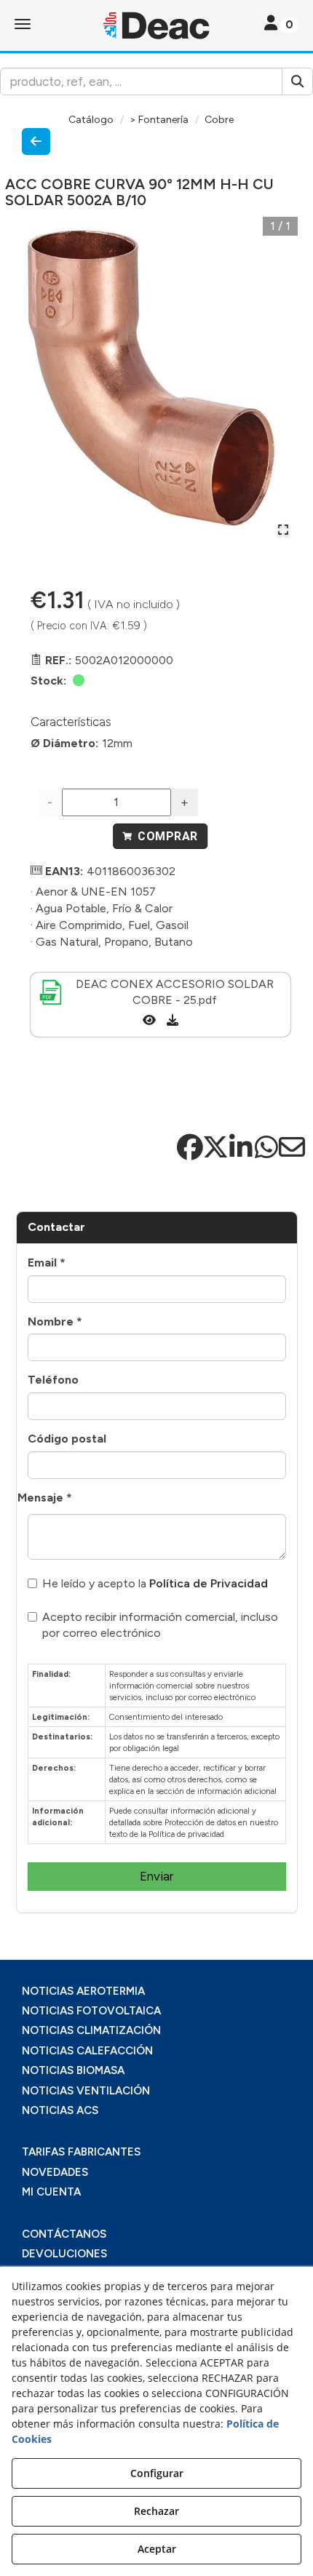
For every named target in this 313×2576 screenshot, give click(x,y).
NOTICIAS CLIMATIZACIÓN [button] (91, 2030)
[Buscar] (297, 81)
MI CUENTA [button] (51, 2192)
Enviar (156, 1876)
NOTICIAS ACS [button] (60, 2110)
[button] (156, 25)
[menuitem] (156, 1991)
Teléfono (53, 1380)
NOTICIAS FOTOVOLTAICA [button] (91, 2011)
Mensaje (45, 1498)
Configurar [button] (157, 2473)
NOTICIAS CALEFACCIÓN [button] (87, 2051)
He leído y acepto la (155, 1583)
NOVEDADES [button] (55, 2172)
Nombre (55, 1321)
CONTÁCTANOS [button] (64, 2234)
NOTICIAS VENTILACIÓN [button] (86, 2091)
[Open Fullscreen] (283, 530)
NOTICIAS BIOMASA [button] (73, 2070)
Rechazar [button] (156, 2511)
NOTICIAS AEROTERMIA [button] (83, 1991)
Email (47, 1263)
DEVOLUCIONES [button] (64, 2254)
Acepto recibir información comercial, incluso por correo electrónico (160, 1625)
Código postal (67, 1439)
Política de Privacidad (209, 1583)
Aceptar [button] (157, 2549)
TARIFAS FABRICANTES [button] (81, 2152)
